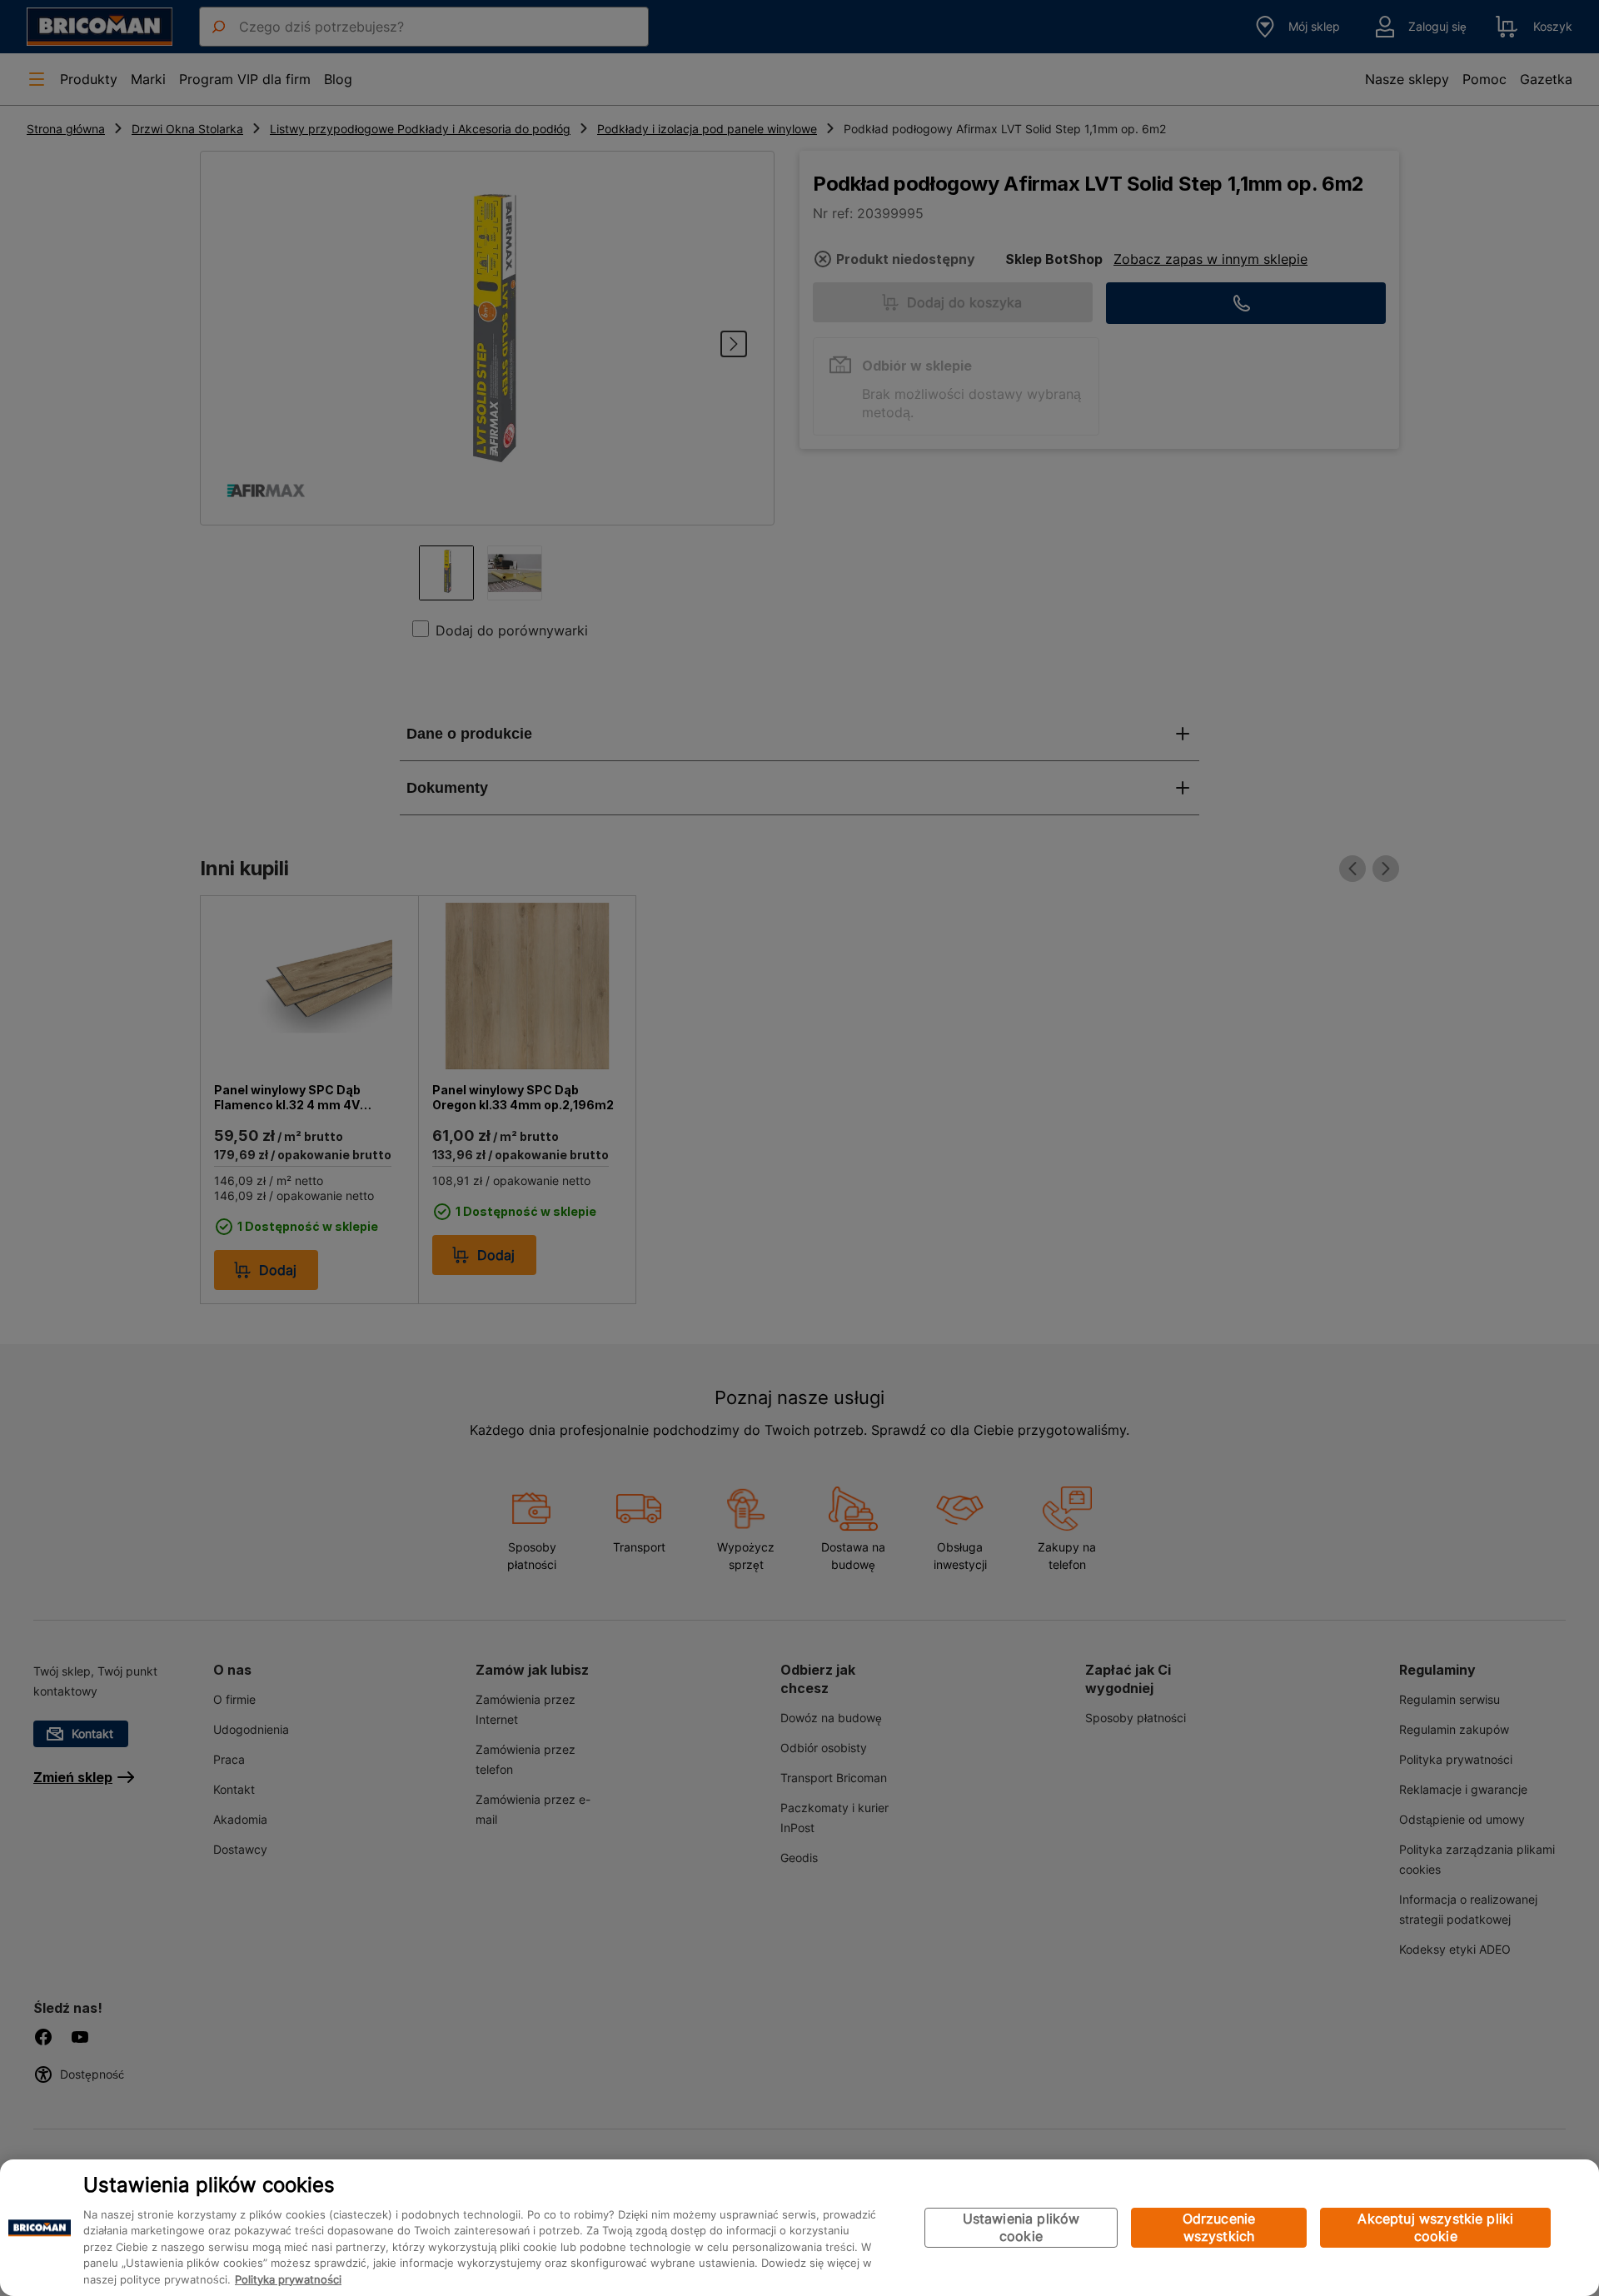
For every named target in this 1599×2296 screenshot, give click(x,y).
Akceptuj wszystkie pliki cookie (1435, 2227)
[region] (799, 2228)
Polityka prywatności (288, 2279)
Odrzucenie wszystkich (1219, 2227)
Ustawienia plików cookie (1021, 2227)
